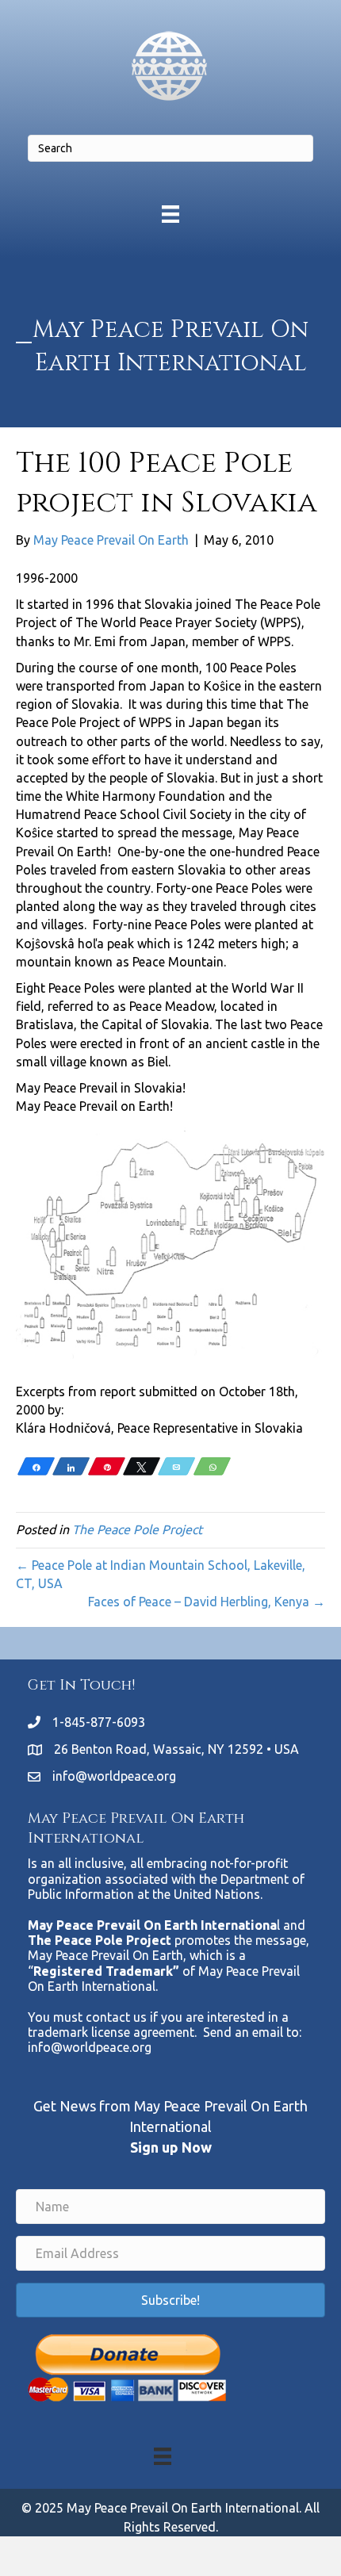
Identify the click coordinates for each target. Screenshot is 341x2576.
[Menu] (170, 214)
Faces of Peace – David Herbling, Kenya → (207, 1602)
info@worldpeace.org (114, 1776)
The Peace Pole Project (137, 1529)
